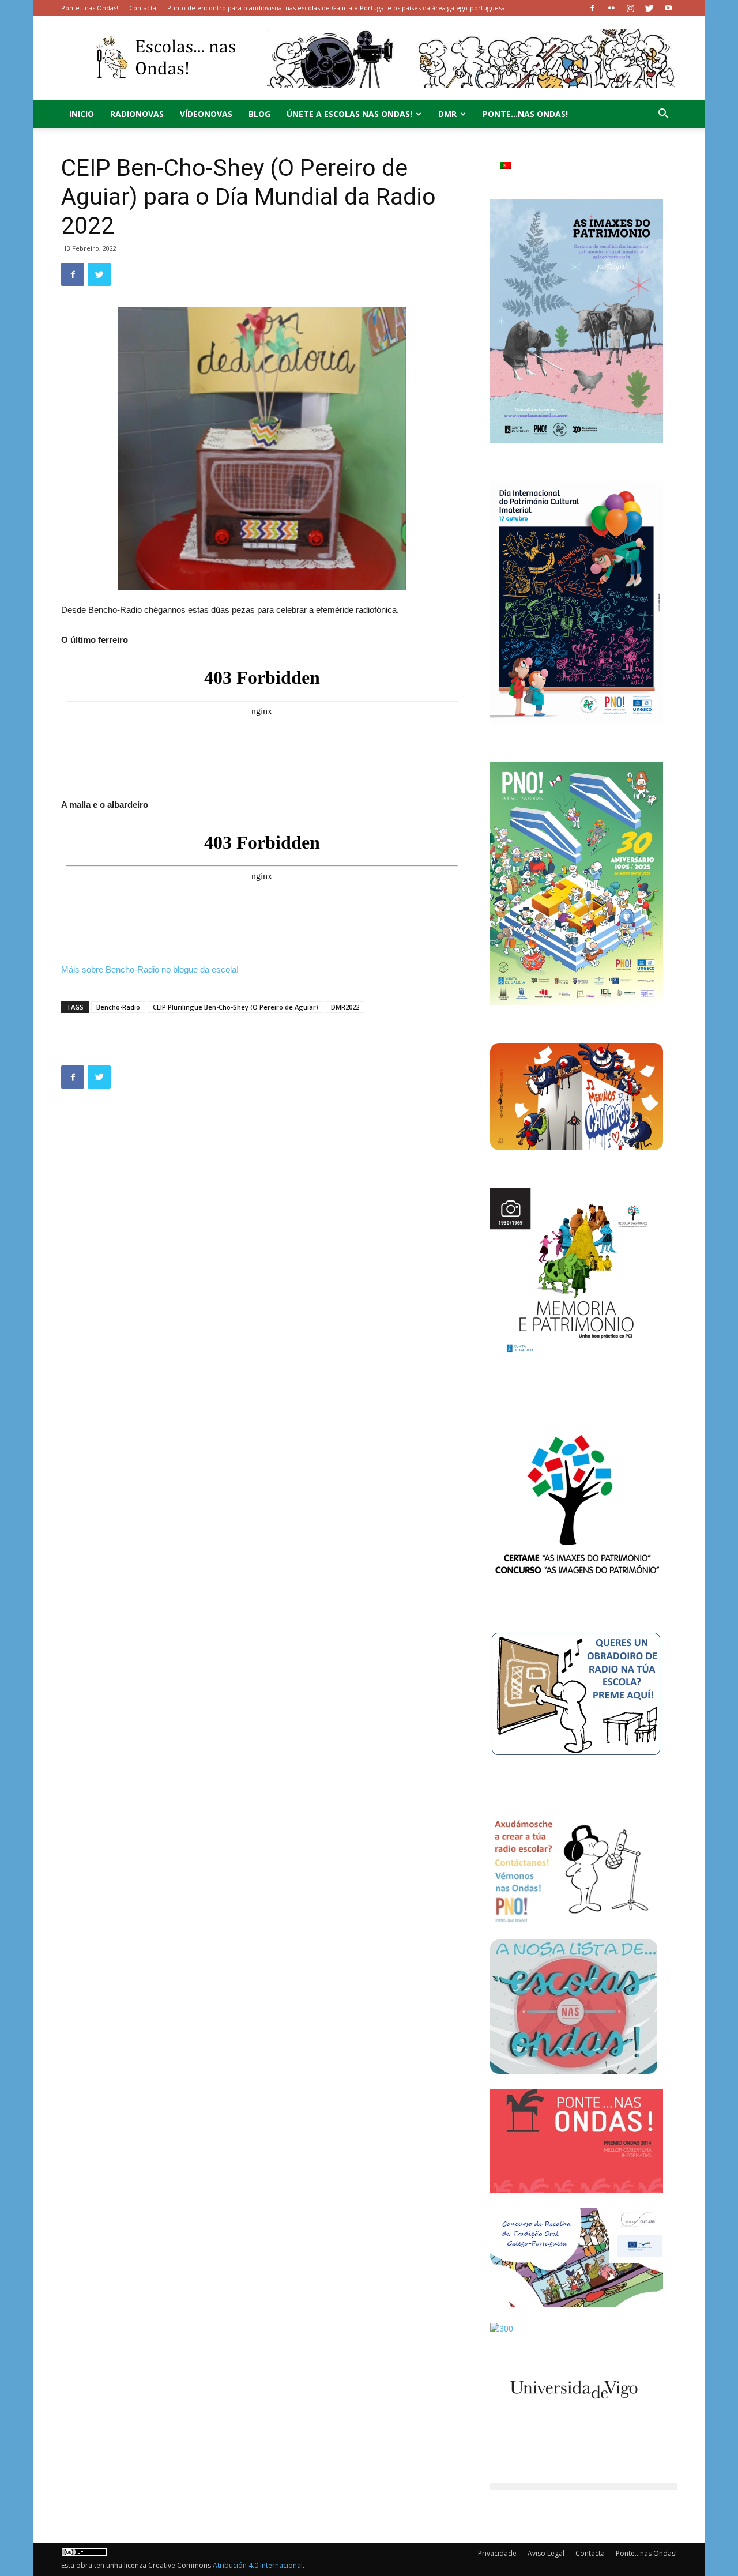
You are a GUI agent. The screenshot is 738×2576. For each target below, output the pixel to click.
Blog (259, 114)
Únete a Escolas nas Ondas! (349, 114)
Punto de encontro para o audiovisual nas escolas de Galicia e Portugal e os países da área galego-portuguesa (336, 8)
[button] (663, 115)
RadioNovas (137, 114)
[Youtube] (668, 8)
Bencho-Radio (118, 1007)
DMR (447, 114)
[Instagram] (630, 8)
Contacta (143, 8)
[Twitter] (649, 8)
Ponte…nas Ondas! (90, 8)
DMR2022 (345, 1007)
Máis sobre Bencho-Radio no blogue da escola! (150, 969)
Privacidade (497, 2553)
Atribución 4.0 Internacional (258, 2565)
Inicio (82, 114)
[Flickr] (611, 8)
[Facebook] (592, 8)
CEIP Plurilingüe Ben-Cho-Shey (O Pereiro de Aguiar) (236, 1007)
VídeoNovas (206, 114)
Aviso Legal (546, 2553)
